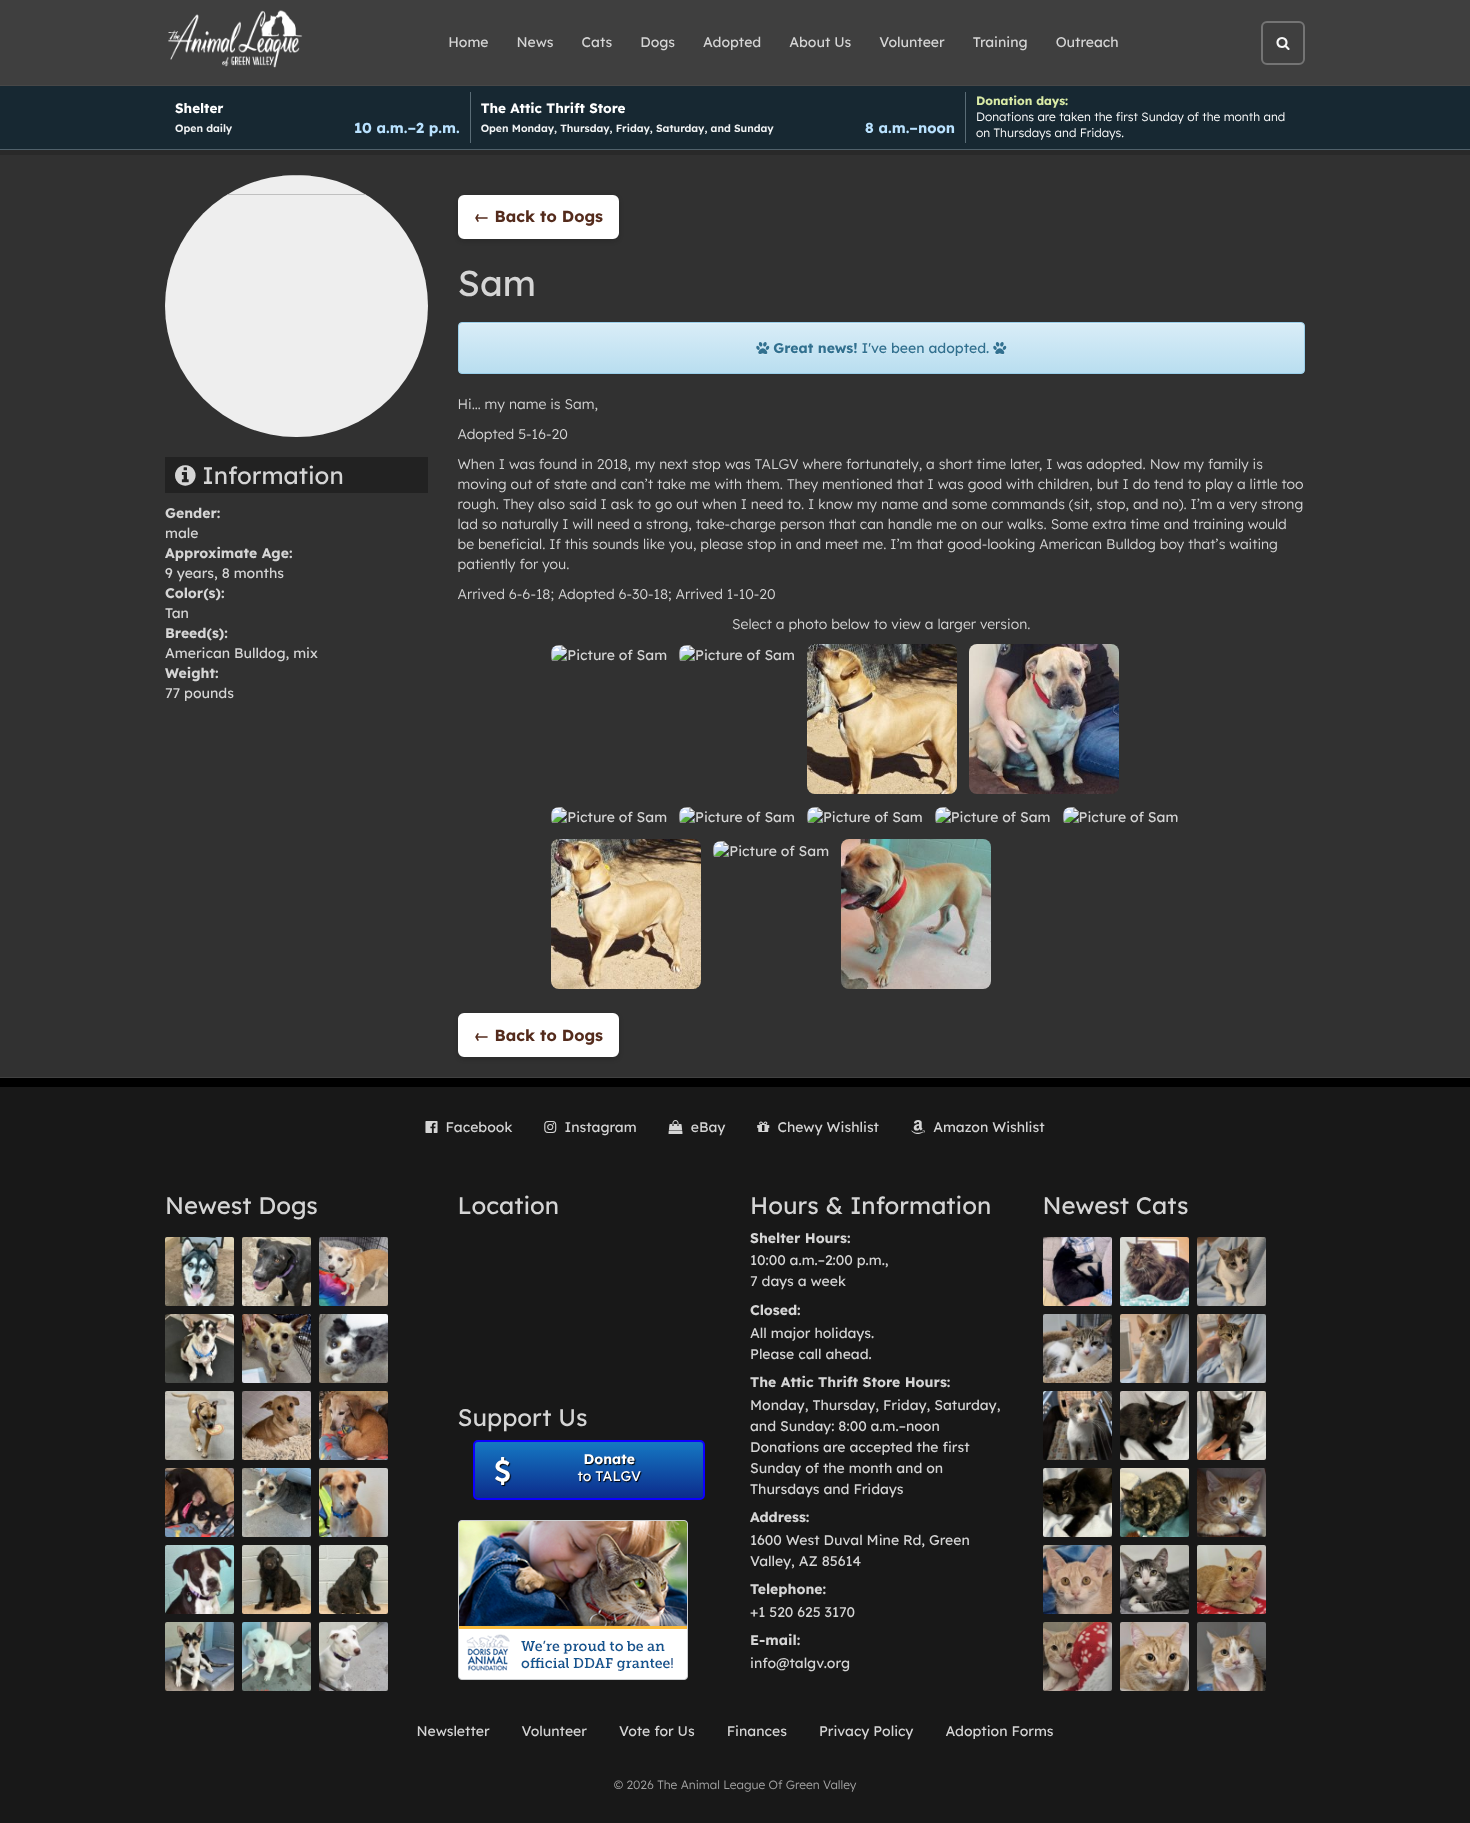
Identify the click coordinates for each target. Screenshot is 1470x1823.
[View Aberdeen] (1154, 1425)
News (535, 42)
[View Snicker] (1231, 1502)
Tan (177, 613)
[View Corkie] (276, 1425)
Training (1000, 42)
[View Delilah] (1154, 1502)
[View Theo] (199, 1425)
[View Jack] (199, 1656)
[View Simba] (1077, 1656)
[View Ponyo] (353, 1425)
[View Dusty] (276, 1502)
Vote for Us (657, 1731)
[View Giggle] (1077, 1579)
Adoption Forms (999, 1731)
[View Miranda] (199, 1502)
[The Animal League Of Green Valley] (235, 40)
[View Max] (353, 1348)
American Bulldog (225, 653)
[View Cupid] (199, 1271)
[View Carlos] (276, 1271)
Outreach (1087, 42)
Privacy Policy (866, 1731)
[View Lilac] (353, 1579)
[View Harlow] (1077, 1271)
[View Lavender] (276, 1579)
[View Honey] (353, 1271)
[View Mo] (276, 1656)
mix (305, 653)
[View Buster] (276, 1348)
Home (468, 42)
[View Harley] (1077, 1425)
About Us (820, 42)
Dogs (657, 42)
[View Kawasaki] (1154, 1348)
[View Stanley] (199, 1579)
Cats (597, 42)
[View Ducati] (1231, 1348)
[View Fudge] (1154, 1271)
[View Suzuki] (1077, 1348)
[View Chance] (199, 1348)
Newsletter (452, 1731)
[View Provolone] (1154, 1656)
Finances (757, 1731)
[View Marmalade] (1231, 1656)
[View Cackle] (1154, 1579)
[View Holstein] (1077, 1502)
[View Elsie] (1231, 1579)
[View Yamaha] (1231, 1271)
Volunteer (911, 42)
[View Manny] (353, 1656)
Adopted (732, 42)
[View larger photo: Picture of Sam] (609, 654)
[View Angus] (1231, 1425)
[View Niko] (353, 1502)
